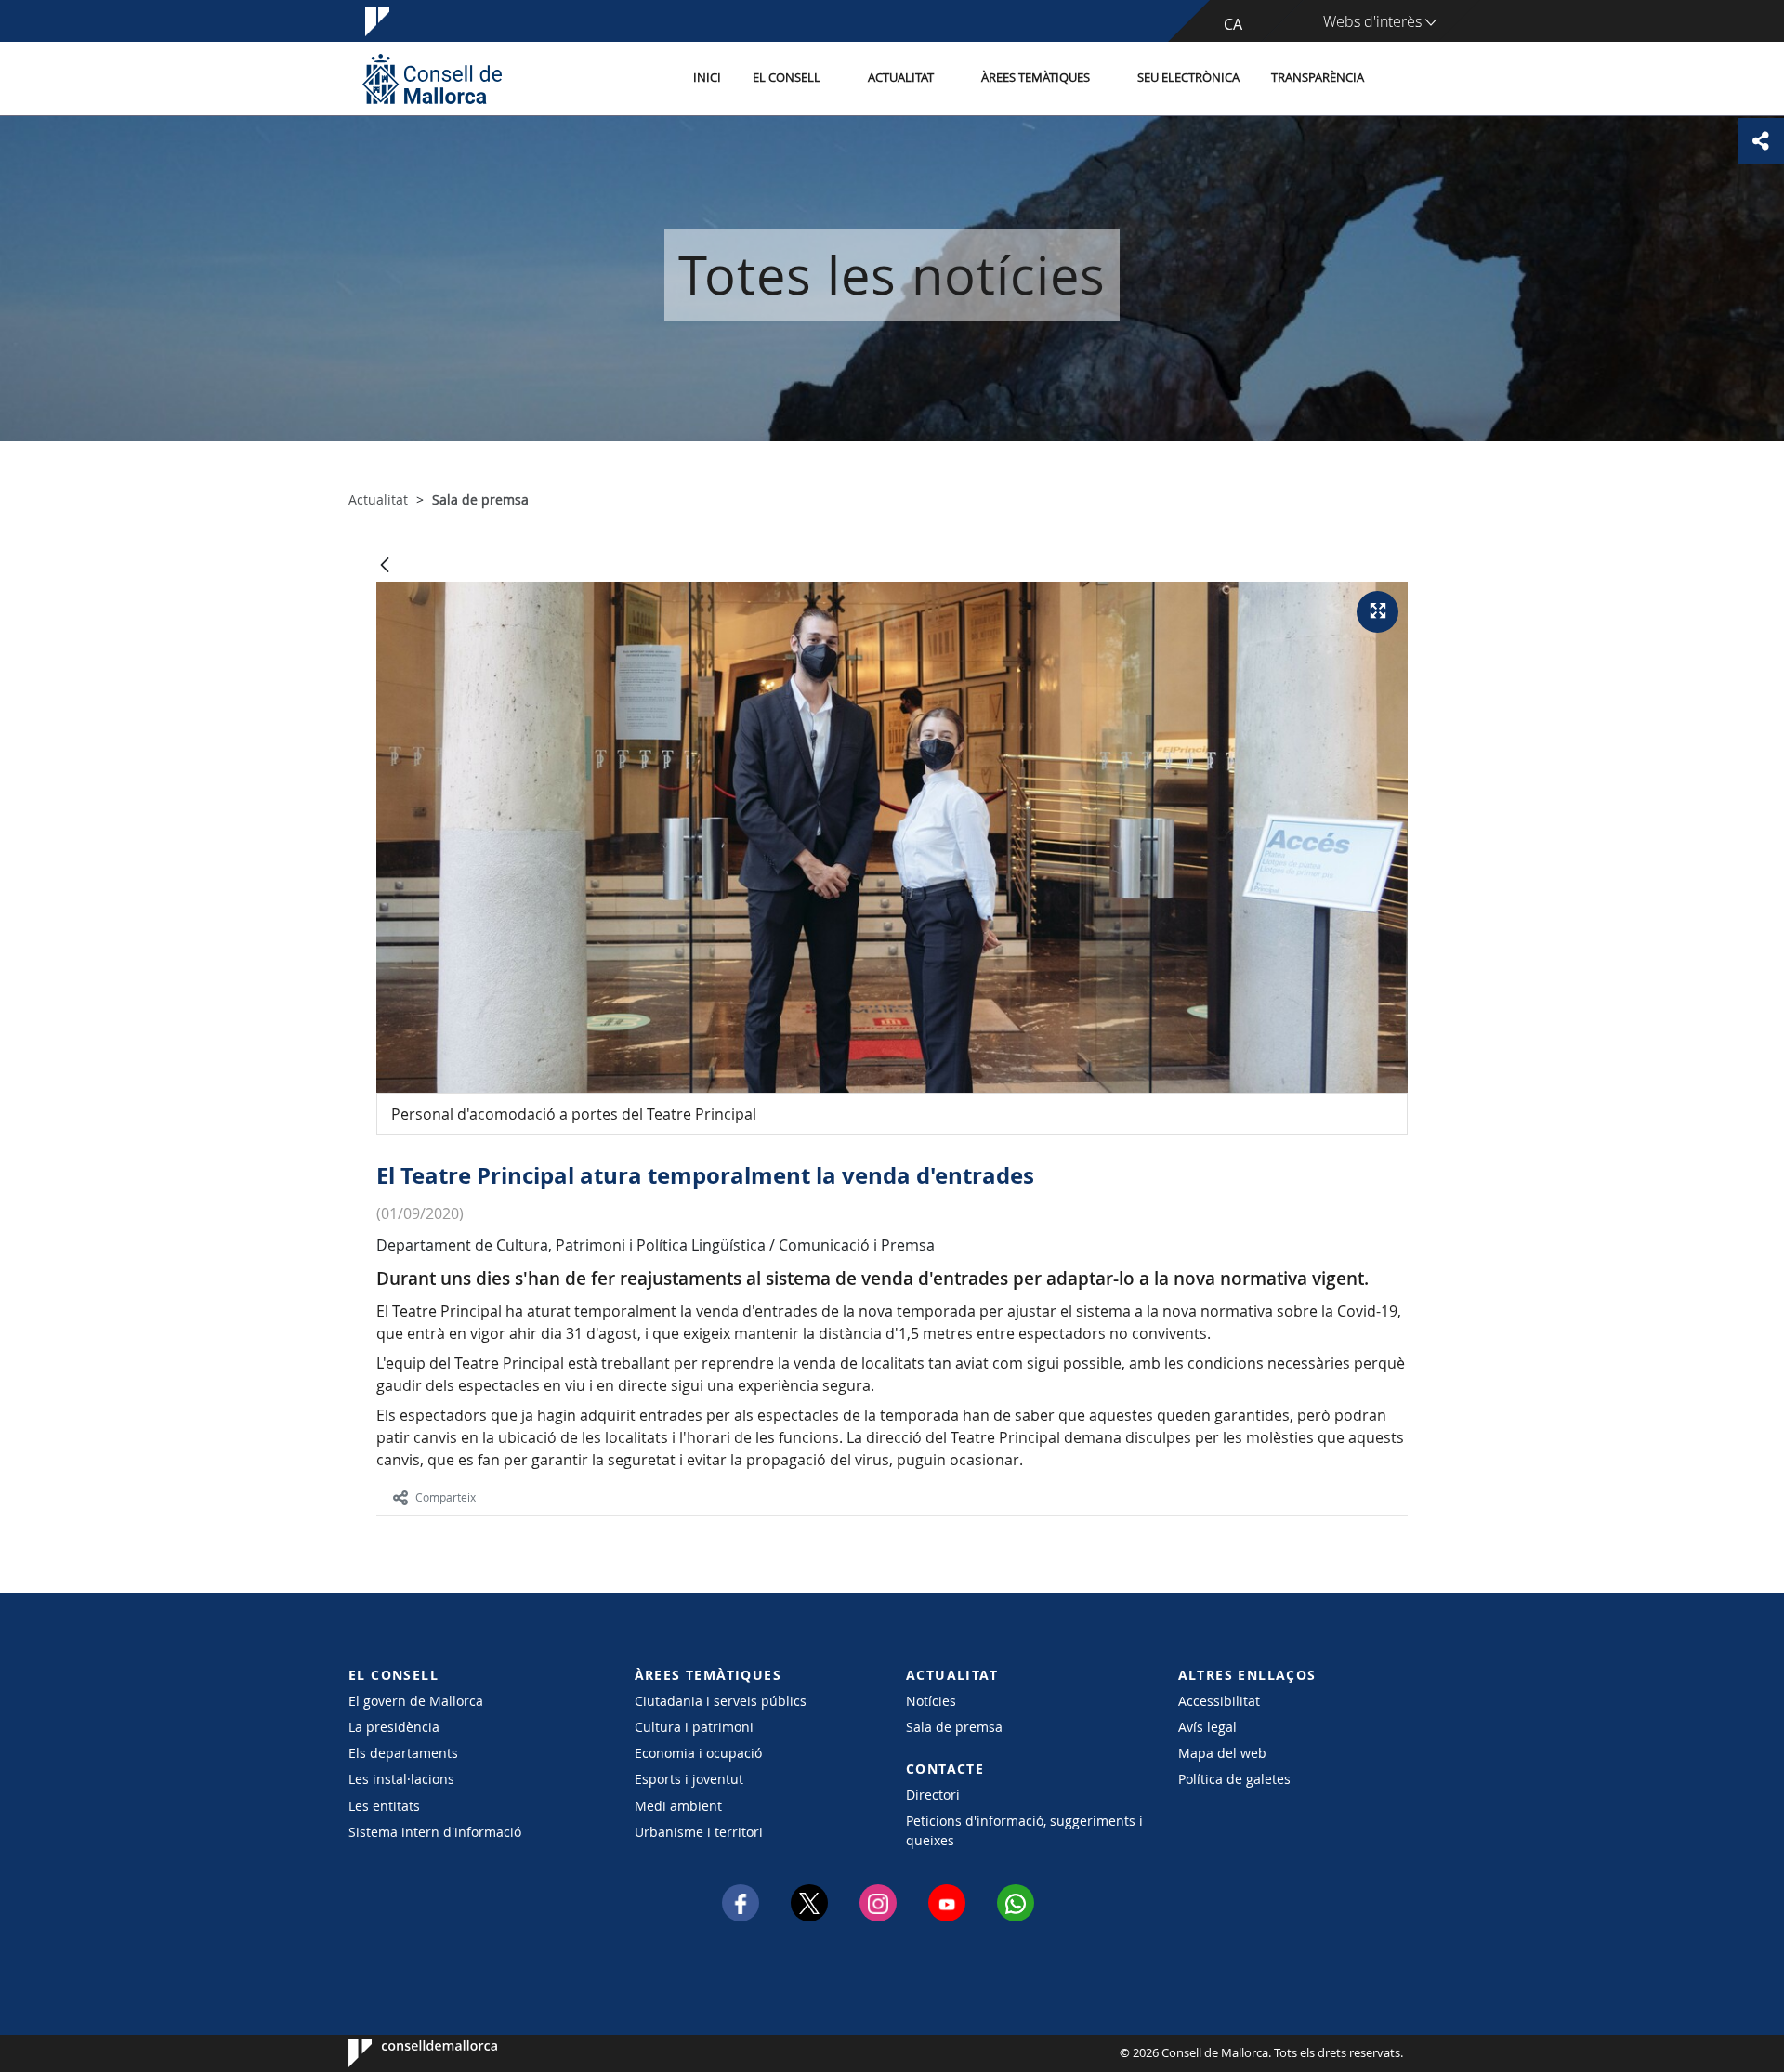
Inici (707, 78)
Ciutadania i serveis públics (721, 1701)
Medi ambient (678, 1806)
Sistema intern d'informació (435, 1832)
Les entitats (384, 1806)
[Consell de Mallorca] (432, 79)
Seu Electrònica (1188, 78)
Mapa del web (1222, 1753)
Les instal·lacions (401, 1779)
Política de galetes (1234, 1779)
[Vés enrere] (385, 566)
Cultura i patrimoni (694, 1727)
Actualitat (901, 78)
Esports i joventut (689, 1779)
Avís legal (1207, 1727)
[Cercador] (1400, 79)
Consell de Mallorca (405, 2053)
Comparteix (446, 1497)
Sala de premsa (954, 1727)
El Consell (787, 78)
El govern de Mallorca (416, 1701)
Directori (933, 1795)
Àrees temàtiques (1036, 78)
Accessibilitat (1219, 1701)
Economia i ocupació (698, 1753)
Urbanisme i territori (699, 1832)
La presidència (394, 1727)
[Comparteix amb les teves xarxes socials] (1761, 141)
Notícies (931, 1701)
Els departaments (403, 1753)
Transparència (1318, 78)
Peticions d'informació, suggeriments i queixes (1024, 1830)
